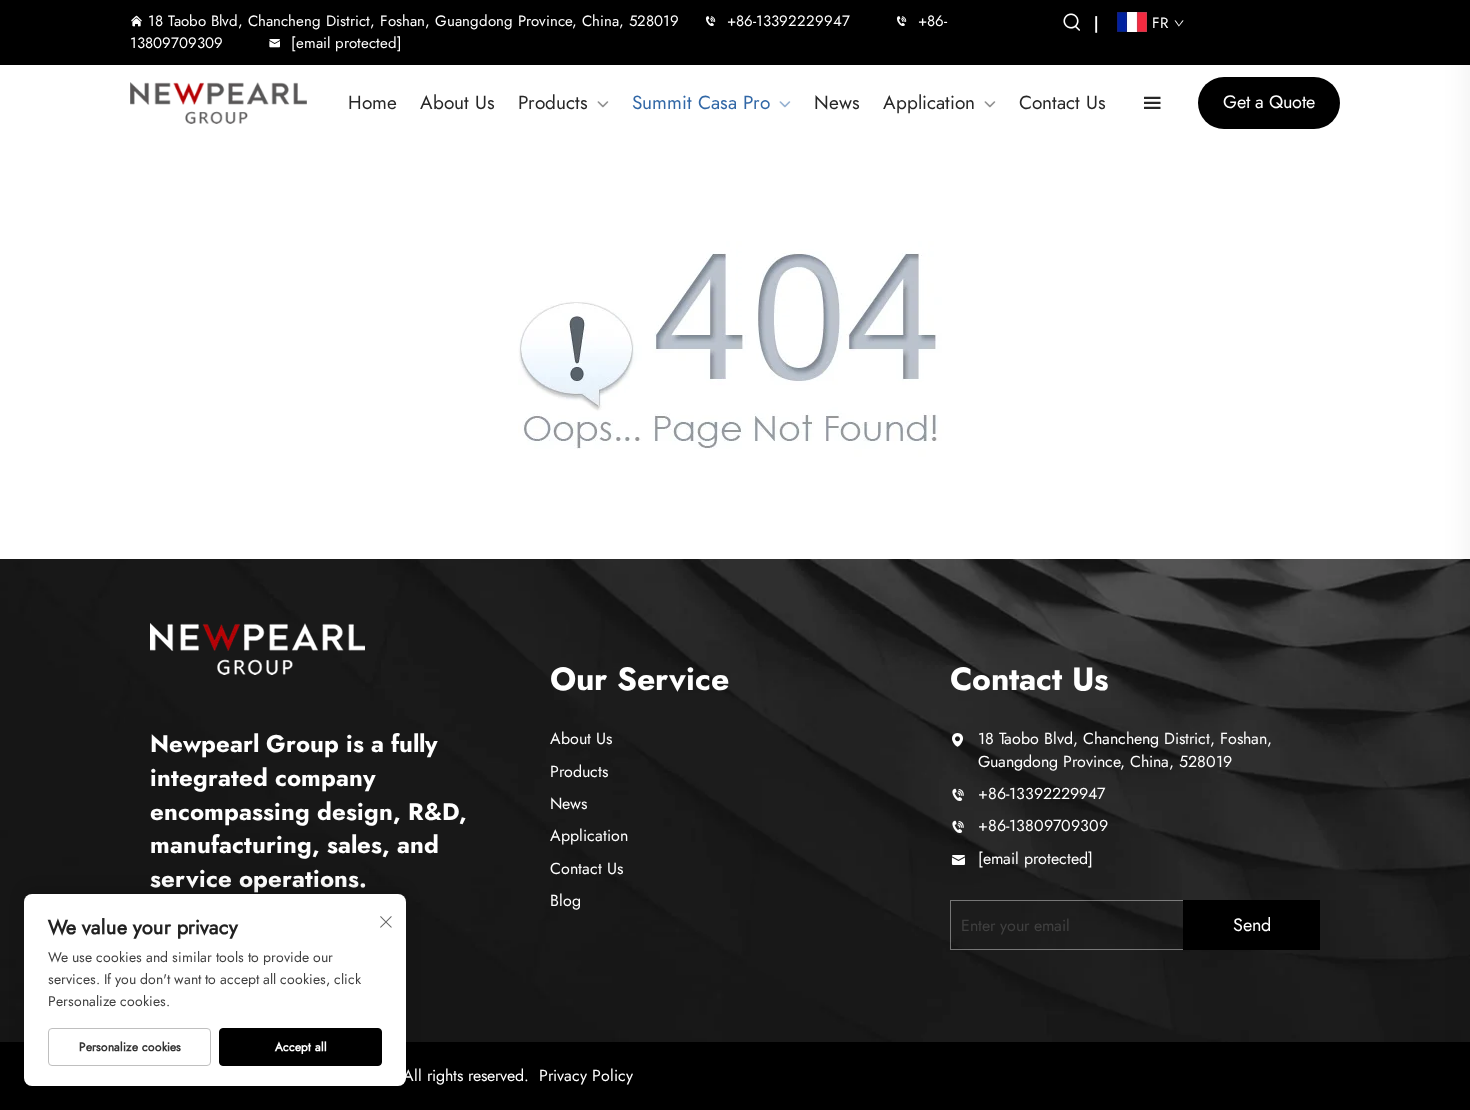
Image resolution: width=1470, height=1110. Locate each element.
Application (929, 103)
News (837, 103)
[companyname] (257, 646)
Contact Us (1062, 103)
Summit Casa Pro (701, 103)
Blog (565, 900)
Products (553, 103)
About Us (457, 103)
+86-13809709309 (1043, 825)
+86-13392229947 (788, 21)
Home (372, 103)
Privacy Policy (586, 1075)
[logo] (218, 103)
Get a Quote (1269, 102)
